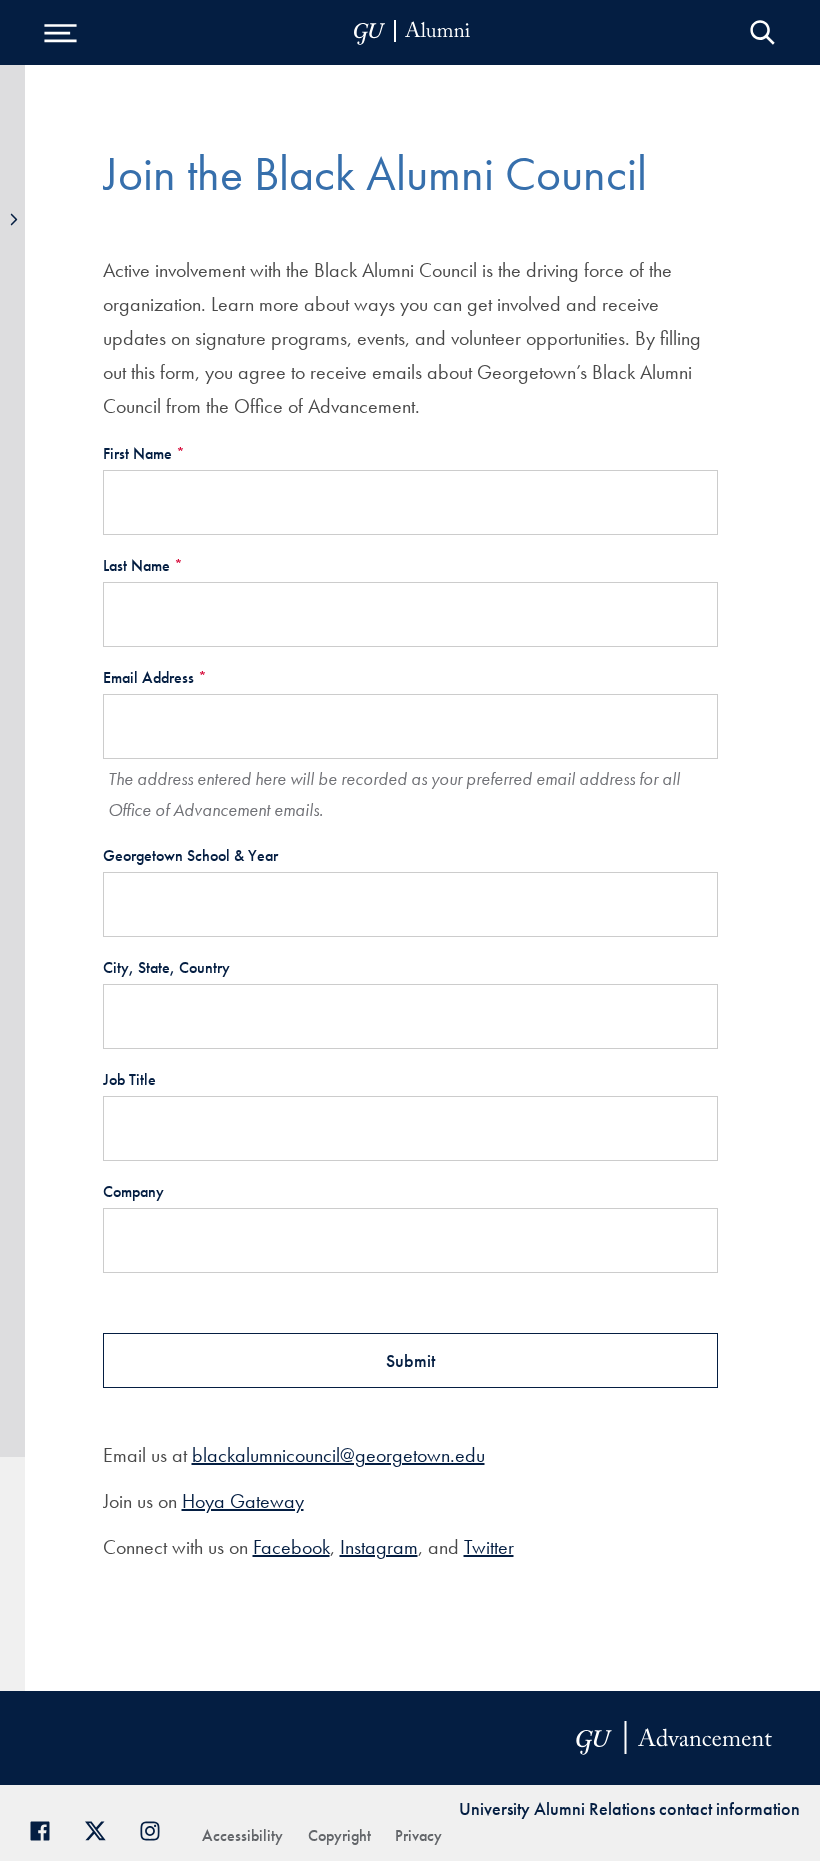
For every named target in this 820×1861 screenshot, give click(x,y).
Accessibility (242, 1835)
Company (133, 1191)
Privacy (418, 1835)
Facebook (291, 1547)
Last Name (143, 565)
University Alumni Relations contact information (629, 1808)
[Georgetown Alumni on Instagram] (157, 1828)
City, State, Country (166, 967)
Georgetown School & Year (190, 855)
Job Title (129, 1079)
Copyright (339, 1835)
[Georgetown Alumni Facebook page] (47, 1828)
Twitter (489, 1547)
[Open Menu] (60, 32)
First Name (144, 453)
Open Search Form (762, 32)
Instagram (379, 1547)
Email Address (155, 677)
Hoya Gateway (243, 1501)
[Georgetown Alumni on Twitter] (102, 1828)
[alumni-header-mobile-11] (412, 32)
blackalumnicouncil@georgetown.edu (338, 1455)
